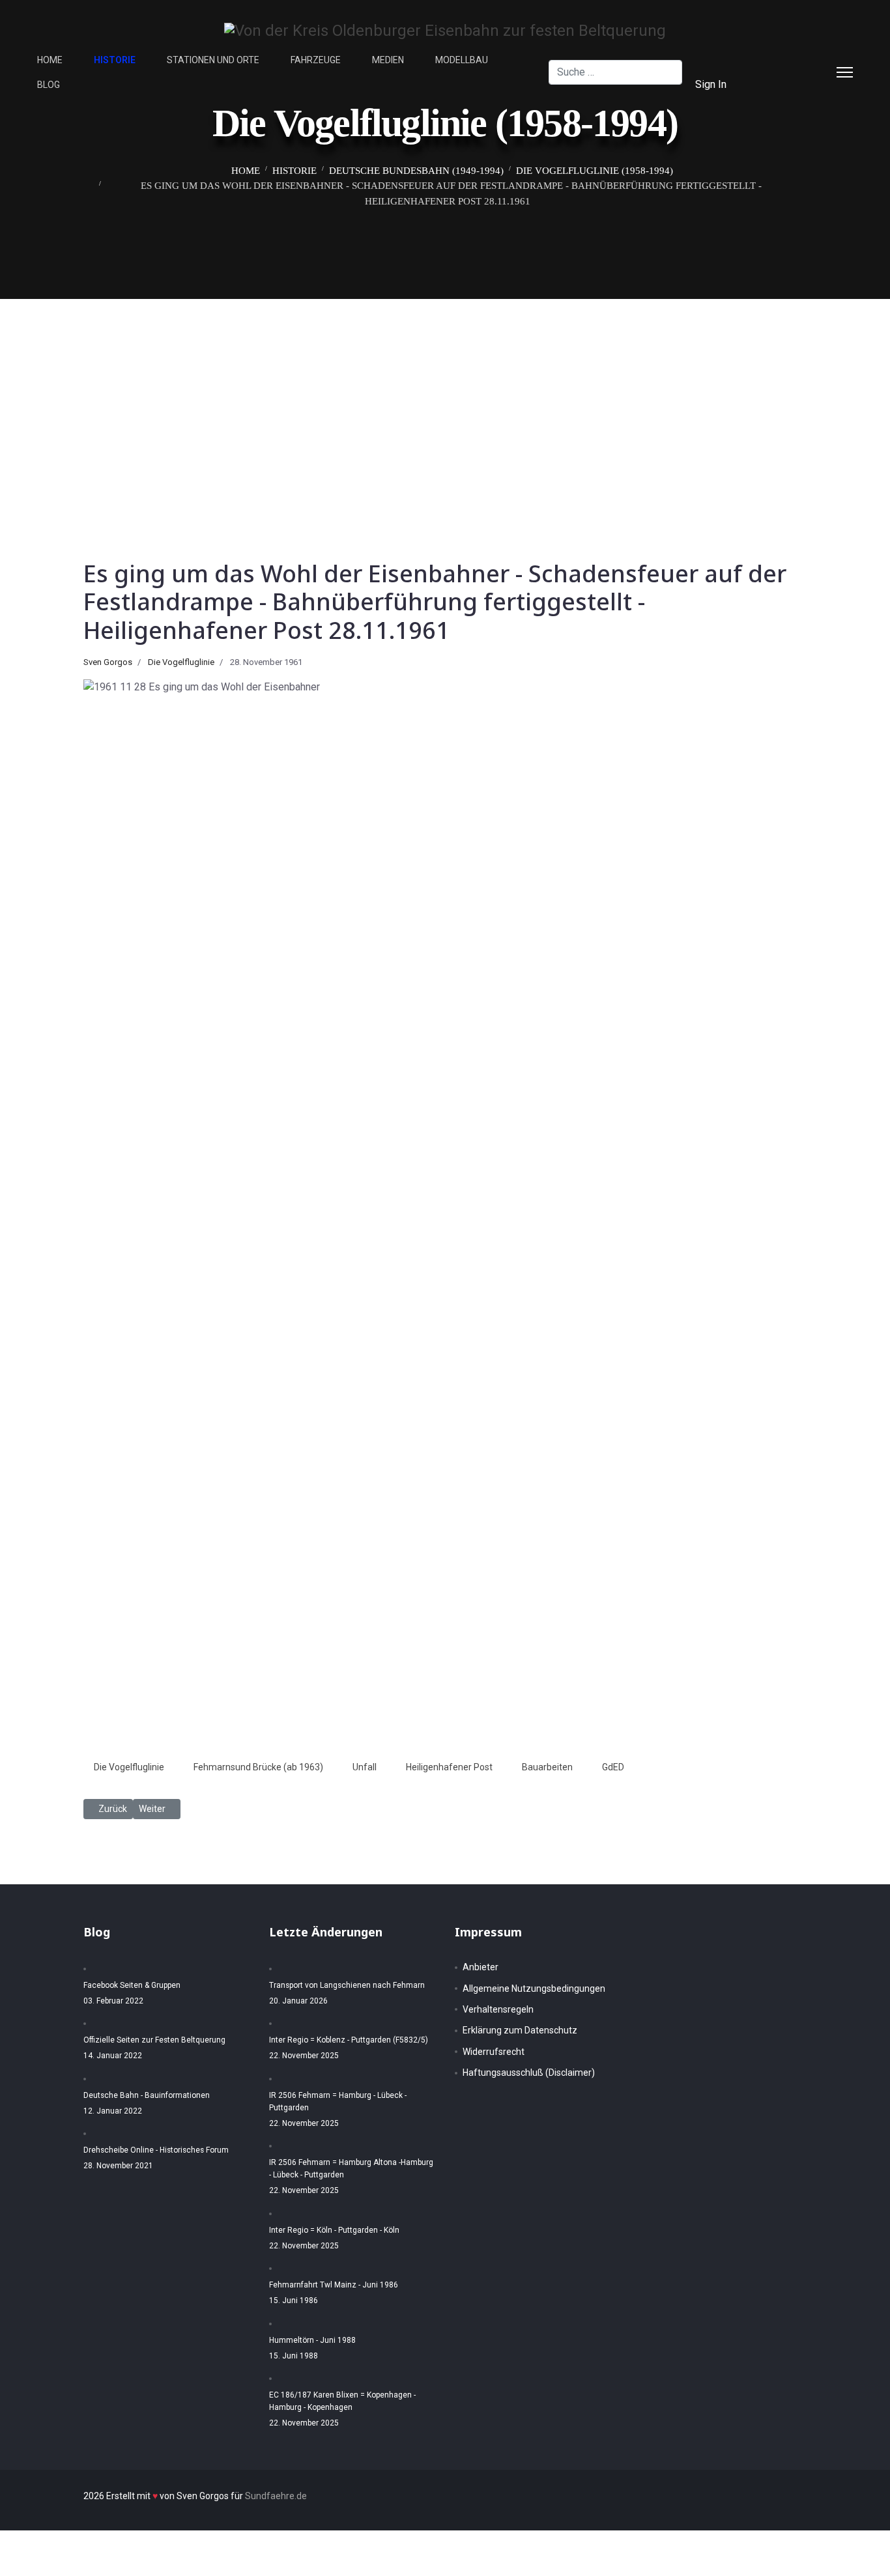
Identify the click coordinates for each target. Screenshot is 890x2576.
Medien (388, 60)
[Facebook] (779, 60)
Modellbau (462, 60)
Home (50, 60)
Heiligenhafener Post (449, 1767)
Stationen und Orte (213, 60)
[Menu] (845, 72)
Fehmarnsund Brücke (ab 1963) (258, 1767)
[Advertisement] (445, 397)
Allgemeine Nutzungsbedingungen (534, 1989)
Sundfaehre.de (276, 2496)
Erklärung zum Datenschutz (520, 2030)
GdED (613, 1767)
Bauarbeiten (547, 1767)
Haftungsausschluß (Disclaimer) (529, 2073)
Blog (49, 85)
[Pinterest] (799, 60)
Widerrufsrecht (494, 2052)
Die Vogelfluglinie (181, 662)
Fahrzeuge (316, 60)
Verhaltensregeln (498, 2009)
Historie (115, 60)
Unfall (365, 1767)
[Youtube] (779, 84)
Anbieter (481, 1967)
